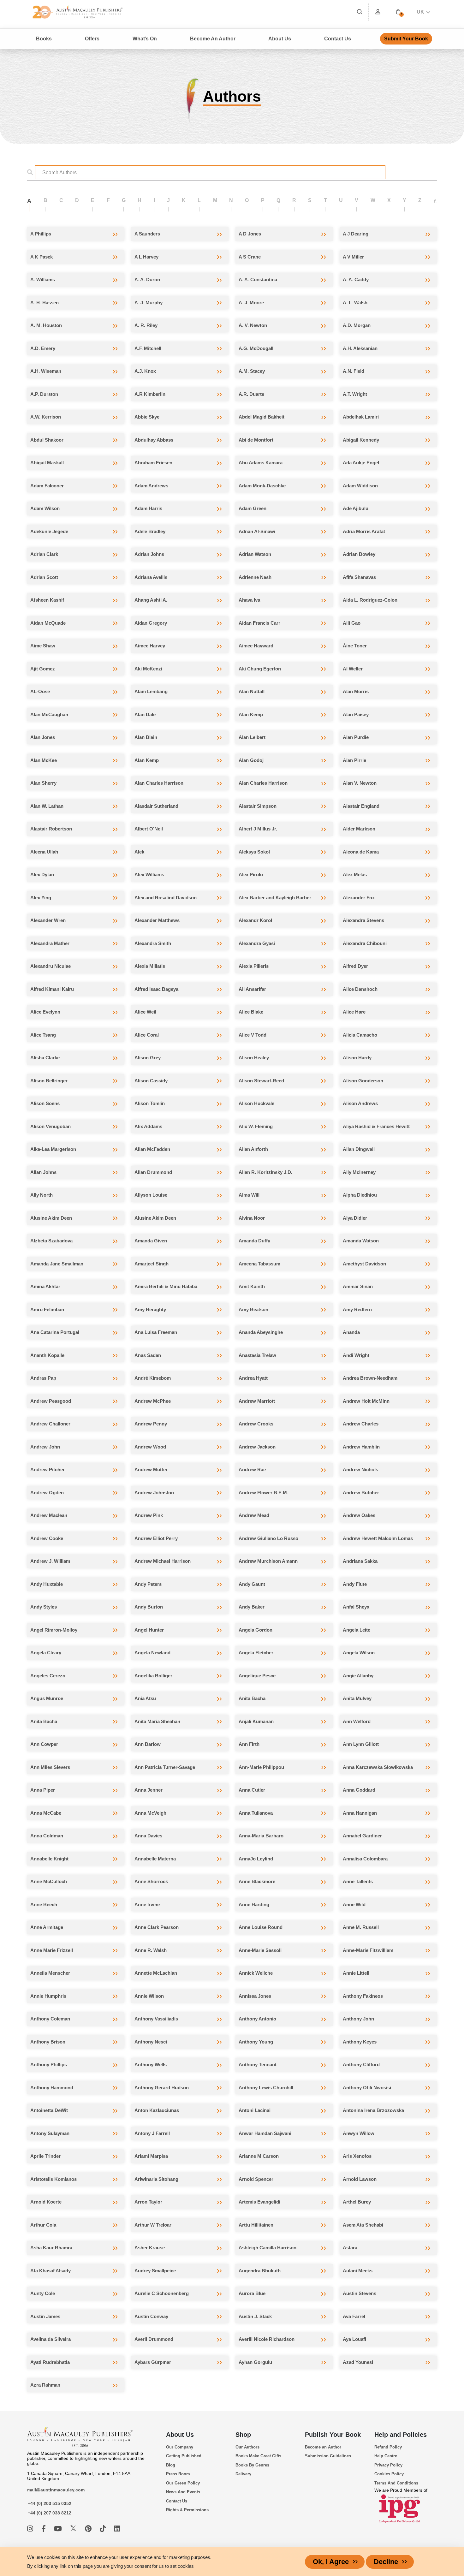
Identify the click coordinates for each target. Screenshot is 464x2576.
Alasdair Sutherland (156, 806)
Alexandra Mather (50, 943)
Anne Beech (44, 1904)
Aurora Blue (252, 2293)
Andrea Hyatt (253, 1378)
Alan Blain (146, 737)
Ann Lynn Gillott (361, 1744)
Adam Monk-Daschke (262, 486)
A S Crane (250, 257)
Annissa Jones (255, 1996)
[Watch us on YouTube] (59, 2529)
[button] (398, 12)
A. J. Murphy (149, 303)
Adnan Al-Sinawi (257, 531)
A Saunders (147, 234)
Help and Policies (401, 2435)
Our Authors (247, 2447)
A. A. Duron (147, 280)
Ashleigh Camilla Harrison (268, 2248)
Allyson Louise (151, 1195)
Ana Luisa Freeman (156, 1332)
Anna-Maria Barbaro (261, 1836)
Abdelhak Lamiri (361, 417)
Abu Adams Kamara (261, 463)
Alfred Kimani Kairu (52, 989)
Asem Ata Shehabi (363, 2225)
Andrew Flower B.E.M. (263, 1493)
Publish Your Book (333, 2435)
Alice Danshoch (360, 989)
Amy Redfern (357, 1309)
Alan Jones (43, 737)
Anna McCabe (46, 1813)
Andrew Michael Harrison (163, 1561)
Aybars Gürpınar (153, 2362)
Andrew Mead (254, 1515)
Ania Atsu (145, 1698)
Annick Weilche (256, 1973)
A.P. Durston (44, 394)
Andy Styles (44, 1607)
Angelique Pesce (257, 1676)
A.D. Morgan (357, 325)
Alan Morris (356, 691)
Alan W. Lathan (47, 806)
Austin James (45, 2316)
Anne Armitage (47, 1927)
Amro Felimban (47, 1309)
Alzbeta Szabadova (51, 1241)
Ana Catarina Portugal (55, 1332)
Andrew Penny (151, 1424)
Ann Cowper (44, 1744)
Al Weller (353, 669)
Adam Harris (148, 508)
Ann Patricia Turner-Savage (165, 1767)
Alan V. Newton (360, 783)
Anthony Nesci (151, 2042)
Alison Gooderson (363, 1081)
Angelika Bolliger (153, 1676)
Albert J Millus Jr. (258, 829)
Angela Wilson (359, 1653)
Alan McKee (44, 760)
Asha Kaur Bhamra (51, 2248)
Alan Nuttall (252, 691)
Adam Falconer (47, 486)
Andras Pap (43, 1378)
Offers (92, 39)
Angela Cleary (46, 1653)
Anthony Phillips (49, 2064)
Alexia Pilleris (254, 966)
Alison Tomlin (150, 1103)
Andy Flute (355, 1584)
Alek (139, 852)
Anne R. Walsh (151, 1950)
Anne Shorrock (151, 1881)
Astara (350, 2248)
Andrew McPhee (153, 1401)
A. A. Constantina (258, 280)
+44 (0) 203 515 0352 (50, 2503)
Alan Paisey (356, 714)
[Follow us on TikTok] (104, 2529)
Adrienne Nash (255, 577)
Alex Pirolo (251, 875)
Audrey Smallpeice (155, 2271)
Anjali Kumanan (256, 1721)
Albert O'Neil (149, 829)
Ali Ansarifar (252, 989)
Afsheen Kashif (47, 600)
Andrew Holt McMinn (366, 1401)
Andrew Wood (150, 1447)
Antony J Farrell (152, 2133)
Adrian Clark (44, 554)
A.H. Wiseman (46, 371)
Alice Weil (145, 1012)
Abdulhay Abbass (154, 440)
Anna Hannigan (360, 1813)
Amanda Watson (361, 1241)
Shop (243, 2435)
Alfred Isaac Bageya (156, 989)
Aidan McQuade (48, 623)
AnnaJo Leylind (256, 1859)
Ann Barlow (148, 1744)
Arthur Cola (43, 2225)
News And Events (183, 2492)
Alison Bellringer (49, 1081)
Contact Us (338, 39)
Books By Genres (252, 2465)
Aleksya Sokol (254, 852)
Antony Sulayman (50, 2133)
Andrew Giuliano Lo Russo (268, 1538)
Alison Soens (45, 1103)
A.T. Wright (355, 394)
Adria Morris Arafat (364, 531)
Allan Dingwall (359, 1149)
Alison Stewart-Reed (261, 1081)
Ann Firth (249, 1744)
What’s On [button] (145, 39)
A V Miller (353, 257)
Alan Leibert (252, 737)
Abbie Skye (147, 417)
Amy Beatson (253, 1309)
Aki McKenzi (148, 669)
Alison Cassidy (151, 1081)
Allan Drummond (153, 1172)
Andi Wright (356, 1355)
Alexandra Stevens (363, 920)
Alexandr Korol (255, 920)
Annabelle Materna (155, 1859)
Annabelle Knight (49, 1859)
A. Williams (43, 280)
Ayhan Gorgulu (255, 2362)
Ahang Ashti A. (151, 600)
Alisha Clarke (45, 1058)
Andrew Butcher (361, 1493)
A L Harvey (146, 257)
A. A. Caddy (356, 280)
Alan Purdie (356, 737)
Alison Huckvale (256, 1103)
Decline (386, 2562)
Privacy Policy (388, 2465)
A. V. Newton (253, 325)
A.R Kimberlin (150, 394)
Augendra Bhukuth (260, 2271)
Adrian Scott (44, 577)
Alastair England (361, 806)
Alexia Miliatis (150, 966)
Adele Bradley (150, 531)
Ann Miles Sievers (50, 1767)
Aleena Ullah (44, 852)
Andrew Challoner (50, 1424)
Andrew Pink (149, 1515)
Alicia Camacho (360, 1035)
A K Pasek (42, 257)
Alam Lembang (151, 691)
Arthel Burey (357, 2202)
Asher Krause (150, 2248)
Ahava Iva (249, 600)
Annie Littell (356, 1973)
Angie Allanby (358, 1676)
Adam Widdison (360, 486)
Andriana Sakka (360, 1561)
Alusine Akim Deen (51, 1218)
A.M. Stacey (252, 371)
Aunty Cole (43, 2293)
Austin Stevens (360, 2293)
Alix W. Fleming (256, 1126)
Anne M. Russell (361, 1927)
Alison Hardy (357, 1058)
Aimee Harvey (150, 646)
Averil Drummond (154, 2339)
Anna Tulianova (256, 1813)
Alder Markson (359, 829)
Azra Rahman (45, 2385)
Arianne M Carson (259, 2156)
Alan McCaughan (49, 714)
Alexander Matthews (157, 920)
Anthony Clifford (361, 2064)
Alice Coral (147, 1035)
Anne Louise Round (261, 1927)
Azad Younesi (358, 2362)
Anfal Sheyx (356, 1607)
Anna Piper (43, 1790)
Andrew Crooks (256, 1424)
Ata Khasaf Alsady (51, 2271)
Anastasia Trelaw (257, 1355)
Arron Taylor (148, 2202)
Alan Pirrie (354, 760)
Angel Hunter (149, 1630)
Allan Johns (43, 1172)
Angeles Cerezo (48, 1676)
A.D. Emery (43, 348)
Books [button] (44, 39)
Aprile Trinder (45, 2156)
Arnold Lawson (360, 2179)
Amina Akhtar (45, 1286)
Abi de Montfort (256, 440)
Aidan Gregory (151, 623)
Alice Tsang (43, 1035)
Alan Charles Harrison (159, 783)
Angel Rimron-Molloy (54, 1630)
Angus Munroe (47, 1698)
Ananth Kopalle (47, 1355)
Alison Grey (148, 1058)
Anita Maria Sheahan (157, 1721)
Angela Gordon (256, 1630)
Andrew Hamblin (361, 1447)
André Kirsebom (153, 1378)
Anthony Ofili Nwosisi (367, 2088)
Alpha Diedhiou (360, 1195)
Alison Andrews (360, 1103)
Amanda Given (151, 1241)
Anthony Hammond (52, 2088)
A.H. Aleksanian (360, 348)
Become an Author (323, 2447)
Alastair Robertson (51, 829)
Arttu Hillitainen (256, 2225)
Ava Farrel (354, 2316)
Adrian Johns (149, 554)
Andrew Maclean (49, 1515)
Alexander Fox (359, 898)
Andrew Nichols (360, 1469)
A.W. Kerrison (46, 417)
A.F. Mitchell (148, 348)
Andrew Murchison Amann (268, 1561)
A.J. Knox (145, 371)
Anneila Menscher (50, 1973)
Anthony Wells (151, 2064)
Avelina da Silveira (51, 2339)
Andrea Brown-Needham (370, 1378)
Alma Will (249, 1195)
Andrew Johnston (154, 1493)
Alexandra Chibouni (365, 943)
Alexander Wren (48, 920)
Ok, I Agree (331, 2562)
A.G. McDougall (256, 348)
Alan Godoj (251, 760)
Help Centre (386, 2456)
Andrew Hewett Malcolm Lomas (378, 1538)
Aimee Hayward (256, 646)
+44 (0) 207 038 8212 (50, 2513)
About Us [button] (280, 39)
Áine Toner (355, 646)
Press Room (178, 2474)
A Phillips (41, 234)
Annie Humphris (48, 1996)
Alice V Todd (253, 1035)
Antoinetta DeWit (49, 2110)
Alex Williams (149, 875)
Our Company (180, 2447)
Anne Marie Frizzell (52, 1950)
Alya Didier (355, 1218)
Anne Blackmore (257, 1881)
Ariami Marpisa (151, 2156)
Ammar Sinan (358, 1286)
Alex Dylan (42, 875)
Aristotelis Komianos (54, 2179)
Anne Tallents (358, 1881)
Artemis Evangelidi (259, 2202)
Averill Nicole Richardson (267, 2339)
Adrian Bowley (359, 554)
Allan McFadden (152, 1149)
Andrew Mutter (151, 1469)
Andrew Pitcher (48, 1469)
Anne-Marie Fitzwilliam (368, 1950)
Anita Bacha (252, 1698)
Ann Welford (357, 1721)
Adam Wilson (45, 508)
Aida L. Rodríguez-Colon (370, 600)
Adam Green (253, 508)
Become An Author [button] (213, 39)
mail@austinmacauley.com (56, 2490)
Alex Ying (41, 898)
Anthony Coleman (50, 2019)
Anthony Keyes (360, 2042)
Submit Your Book (406, 39)
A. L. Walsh (355, 303)
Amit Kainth (252, 1286)
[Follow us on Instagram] (31, 2529)
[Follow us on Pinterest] (89, 2529)
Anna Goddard (359, 1790)
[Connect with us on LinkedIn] (117, 2529)
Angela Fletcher (256, 1653)
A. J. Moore (251, 303)
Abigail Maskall (47, 463)
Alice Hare (354, 1012)
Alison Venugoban (51, 1126)
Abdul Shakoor (47, 440)
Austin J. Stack (255, 2316)
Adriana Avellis (151, 577)
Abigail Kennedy (361, 440)
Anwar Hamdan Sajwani (265, 2133)
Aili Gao (352, 623)
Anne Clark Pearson (157, 1927)
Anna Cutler (252, 1790)
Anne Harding (254, 1904)
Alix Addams (148, 1126)
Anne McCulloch (49, 1881)
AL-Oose (40, 691)
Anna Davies (148, 1836)
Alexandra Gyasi (257, 943)
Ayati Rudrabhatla (50, 2362)
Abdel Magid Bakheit (262, 417)
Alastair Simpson (258, 806)
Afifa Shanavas (359, 577)
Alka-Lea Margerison (53, 1149)
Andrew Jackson (257, 1447)
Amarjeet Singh (152, 1264)
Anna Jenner (149, 1790)
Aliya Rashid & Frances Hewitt (376, 1126)
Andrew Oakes (359, 1515)
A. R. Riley (146, 325)
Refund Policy (388, 2447)
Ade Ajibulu (356, 508)
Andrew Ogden (47, 1493)
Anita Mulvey (357, 1698)
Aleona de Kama (361, 852)
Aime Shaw (43, 646)
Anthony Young (256, 2042)
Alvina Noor (252, 1218)
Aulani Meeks (358, 2271)
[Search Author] (32, 172)
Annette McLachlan (156, 1973)
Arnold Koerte (46, 2202)
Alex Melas (355, 875)
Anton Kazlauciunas (157, 2110)
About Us (180, 2435)
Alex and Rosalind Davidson (166, 898)
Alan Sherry (43, 783)
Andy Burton (149, 1607)
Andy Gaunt (252, 1584)
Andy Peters (148, 1584)
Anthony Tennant (258, 2064)
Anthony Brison (48, 2042)
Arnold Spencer (256, 2179)
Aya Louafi (354, 2339)
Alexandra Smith (153, 943)
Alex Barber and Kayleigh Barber (275, 898)
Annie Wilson (149, 1996)
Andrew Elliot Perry (156, 1538)
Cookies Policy (389, 2474)
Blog (171, 2465)
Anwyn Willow (359, 2133)
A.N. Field (354, 371)
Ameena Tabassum (259, 1264)
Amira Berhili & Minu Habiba (166, 1286)
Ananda (351, 1332)
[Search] (360, 12)
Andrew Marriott (257, 1401)
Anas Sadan (148, 1355)
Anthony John (358, 2019)
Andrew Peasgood (51, 1401)
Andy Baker (252, 1607)
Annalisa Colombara (365, 1859)
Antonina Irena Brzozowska (373, 2110)
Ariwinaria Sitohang (156, 2179)
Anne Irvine (147, 1904)
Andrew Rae (252, 1469)
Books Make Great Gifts (258, 2456)
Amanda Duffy (254, 1241)
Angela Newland (152, 1653)
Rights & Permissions (187, 2510)
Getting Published (184, 2456)
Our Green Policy (183, 2483)
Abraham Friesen (153, 463)
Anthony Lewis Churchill (266, 2088)
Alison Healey (254, 1058)
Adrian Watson (255, 554)
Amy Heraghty (150, 1309)
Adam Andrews (151, 486)
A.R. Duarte (251, 394)
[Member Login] (378, 12)
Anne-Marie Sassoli (260, 1950)
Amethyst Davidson (364, 1264)
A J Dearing (356, 234)
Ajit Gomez (43, 669)
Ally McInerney (359, 1172)
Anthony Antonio (257, 2019)
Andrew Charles (361, 1424)
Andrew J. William (50, 1561)
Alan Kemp (251, 714)
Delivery (243, 2474)
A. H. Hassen (45, 303)
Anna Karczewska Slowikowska (378, 1767)
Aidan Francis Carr (259, 623)
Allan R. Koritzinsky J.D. (265, 1172)
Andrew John (45, 1447)
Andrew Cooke (47, 1538)
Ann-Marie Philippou (261, 1767)
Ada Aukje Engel (361, 463)
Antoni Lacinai (255, 2110)
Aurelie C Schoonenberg (162, 2293)
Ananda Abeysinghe (261, 1332)
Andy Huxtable (47, 1584)
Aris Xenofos (357, 2156)
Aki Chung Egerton (260, 669)
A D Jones (250, 234)
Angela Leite (357, 1630)
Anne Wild (354, 1904)
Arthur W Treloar (153, 2225)
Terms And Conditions (396, 2483)
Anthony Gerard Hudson (162, 2088)
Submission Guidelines (328, 2456)
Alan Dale (145, 714)
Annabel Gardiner (362, 1836)
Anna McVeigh (150, 1813)
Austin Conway (151, 2316)
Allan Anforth (253, 1149)
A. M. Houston (46, 325)
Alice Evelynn (45, 1012)
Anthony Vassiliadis (156, 2019)
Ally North (42, 1195)
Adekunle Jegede (49, 531)
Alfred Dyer (355, 966)
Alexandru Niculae (51, 966)
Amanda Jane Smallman (57, 1264)
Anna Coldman (47, 1836)
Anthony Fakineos (363, 1996)
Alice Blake (251, 1012)
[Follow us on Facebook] (45, 2529)
